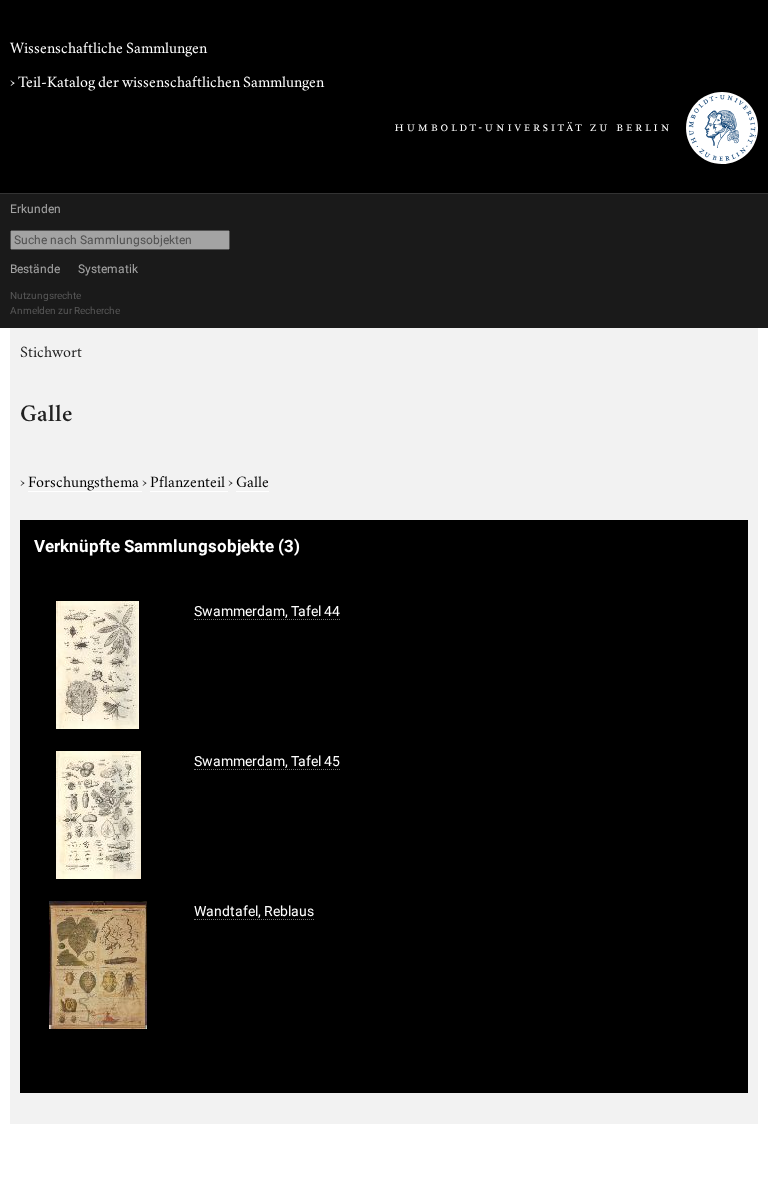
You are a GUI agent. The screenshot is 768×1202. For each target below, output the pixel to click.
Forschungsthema (85, 480)
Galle (252, 480)
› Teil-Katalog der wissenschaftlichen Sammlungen (167, 80)
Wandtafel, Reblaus (254, 911)
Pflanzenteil (189, 480)
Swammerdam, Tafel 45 (267, 761)
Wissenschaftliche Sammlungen (108, 46)
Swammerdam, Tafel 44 (267, 611)
